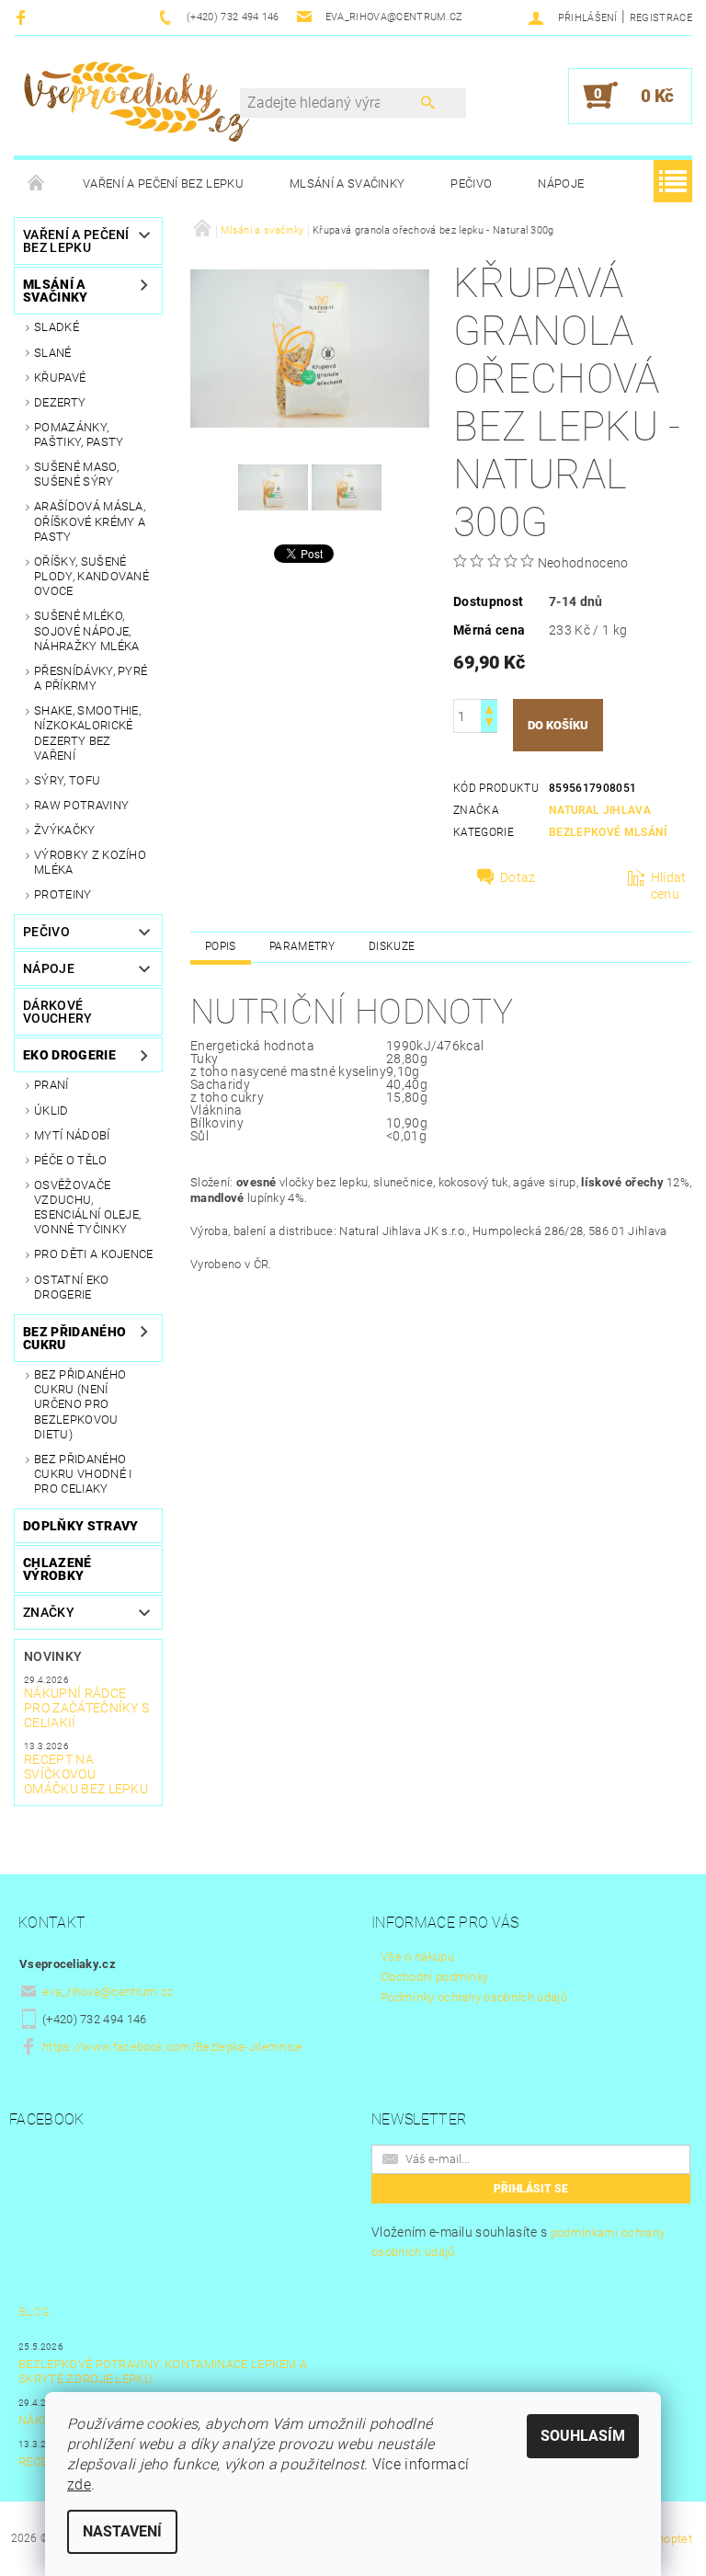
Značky (49, 1612)
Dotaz (518, 877)
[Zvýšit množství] (489, 708)
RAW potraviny (81, 805)
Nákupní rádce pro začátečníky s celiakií (86, 1708)
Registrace (661, 18)
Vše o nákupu (417, 1957)
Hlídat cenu (669, 886)
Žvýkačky (65, 830)
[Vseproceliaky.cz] (136, 105)
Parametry (302, 946)
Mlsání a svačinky (347, 183)
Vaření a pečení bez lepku (163, 183)
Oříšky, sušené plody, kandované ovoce (91, 577)
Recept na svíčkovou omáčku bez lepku (86, 1774)
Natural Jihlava (600, 810)
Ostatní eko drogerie (72, 1287)
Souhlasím (583, 2436)
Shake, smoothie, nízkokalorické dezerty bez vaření (87, 733)
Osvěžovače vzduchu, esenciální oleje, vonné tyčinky (87, 1208)
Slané (53, 353)
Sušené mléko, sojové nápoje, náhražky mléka (86, 631)
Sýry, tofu (67, 780)
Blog (34, 2312)
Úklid (51, 1111)
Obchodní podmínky (434, 1977)
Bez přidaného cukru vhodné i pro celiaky (83, 1474)
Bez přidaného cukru (74, 1338)
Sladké (57, 327)
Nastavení (122, 2531)
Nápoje (561, 183)
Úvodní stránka (37, 184)
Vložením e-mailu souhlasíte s (518, 2242)
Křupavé (60, 378)
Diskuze (392, 946)
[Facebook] (23, 17)
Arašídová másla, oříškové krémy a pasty (90, 521)
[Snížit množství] (489, 724)
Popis (221, 946)
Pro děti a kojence (94, 1254)
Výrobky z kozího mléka (90, 862)
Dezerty (60, 402)
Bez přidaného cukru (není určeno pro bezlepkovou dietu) (80, 1404)
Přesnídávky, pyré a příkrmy (91, 678)
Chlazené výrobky (57, 1569)
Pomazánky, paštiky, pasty (79, 435)
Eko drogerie (69, 1055)
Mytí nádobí (72, 1135)
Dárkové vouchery (58, 1012)
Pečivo (471, 183)
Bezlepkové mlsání (608, 832)
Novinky (53, 1656)
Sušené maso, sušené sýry (76, 474)
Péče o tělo (71, 1160)
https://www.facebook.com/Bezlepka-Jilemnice (173, 2047)
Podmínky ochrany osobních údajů (474, 1997)
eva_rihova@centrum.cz (108, 1992)
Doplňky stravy (80, 1526)
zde (79, 2484)
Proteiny (63, 894)
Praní (51, 1085)
